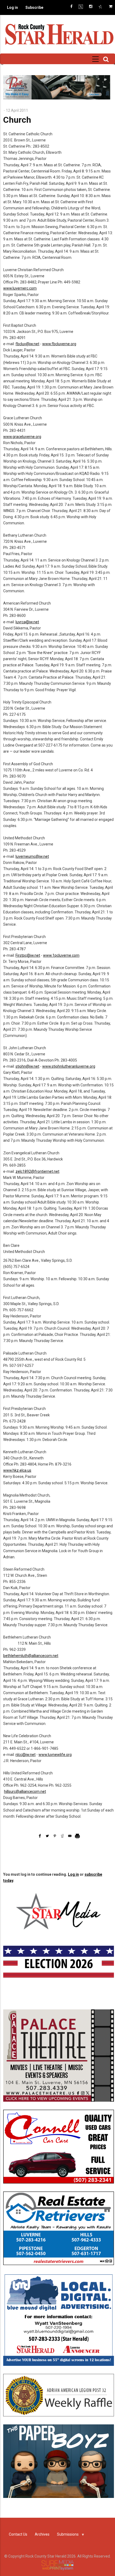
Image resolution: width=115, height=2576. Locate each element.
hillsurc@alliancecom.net (25, 1791)
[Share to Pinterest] (55, 1836)
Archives (42, 2534)
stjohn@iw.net (27, 1066)
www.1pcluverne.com (61, 955)
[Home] (59, 34)
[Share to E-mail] (70, 1836)
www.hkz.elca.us (17, 1470)
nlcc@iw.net (26, 1755)
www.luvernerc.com (20, 288)
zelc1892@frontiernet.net (37, 1171)
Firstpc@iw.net (28, 955)
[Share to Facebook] (40, 1836)
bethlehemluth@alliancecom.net (31, 1656)
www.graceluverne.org (22, 437)
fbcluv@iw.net (27, 344)
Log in (12, 7)
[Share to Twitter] (47, 1836)
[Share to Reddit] (62, 1836)
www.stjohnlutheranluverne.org (69, 1066)
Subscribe (34, 7)
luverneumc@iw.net (32, 856)
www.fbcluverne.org (59, 344)
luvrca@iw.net (27, 622)
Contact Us (18, 2534)
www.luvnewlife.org (55, 1755)
